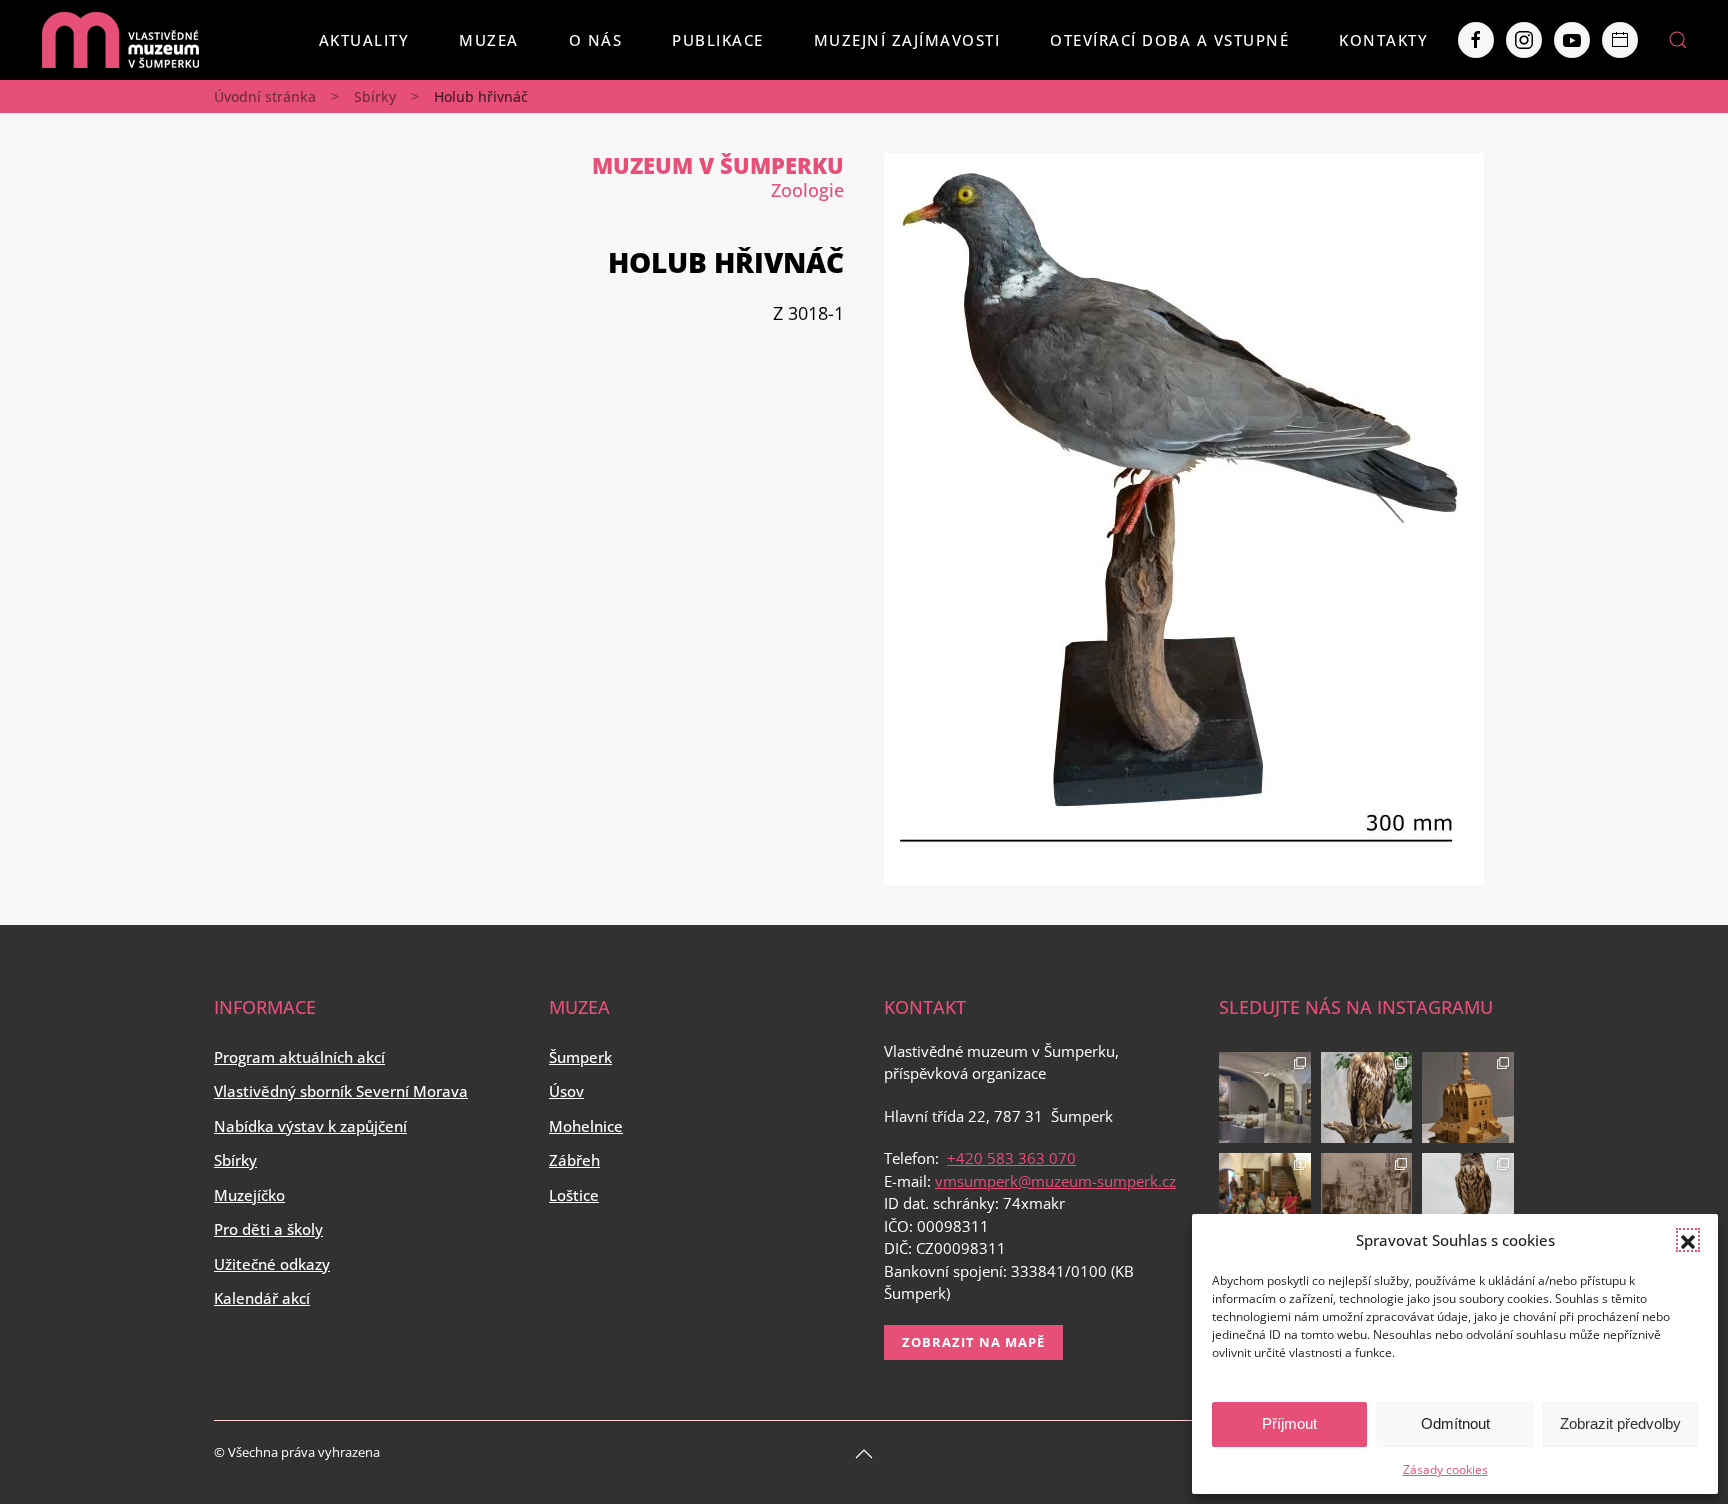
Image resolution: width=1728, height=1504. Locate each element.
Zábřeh (574, 1160)
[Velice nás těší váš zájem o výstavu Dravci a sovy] (1367, 1098)
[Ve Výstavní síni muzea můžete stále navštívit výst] (1468, 1098)
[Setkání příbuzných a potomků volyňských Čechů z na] (1265, 1199)
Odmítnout (1455, 1423)
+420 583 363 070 (1011, 1158)
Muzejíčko (249, 1195)
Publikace (718, 40)
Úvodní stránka (265, 96)
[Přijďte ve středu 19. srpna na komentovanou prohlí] (1265, 1098)
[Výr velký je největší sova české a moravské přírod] (1468, 1199)
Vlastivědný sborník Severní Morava (341, 1091)
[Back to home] (120, 40)
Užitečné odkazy (272, 1264)
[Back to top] (864, 1454)
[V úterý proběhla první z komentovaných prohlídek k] (1367, 1199)
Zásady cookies (1445, 1469)
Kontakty (1383, 40)
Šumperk (580, 1057)
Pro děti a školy (268, 1229)
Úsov (566, 1091)
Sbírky (375, 96)
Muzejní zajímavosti (907, 40)
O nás (596, 40)
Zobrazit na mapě (973, 1342)
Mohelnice (586, 1126)
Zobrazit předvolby (1620, 1423)
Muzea (489, 40)
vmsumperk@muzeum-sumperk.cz (1055, 1181)
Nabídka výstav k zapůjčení (310, 1126)
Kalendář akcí (262, 1298)
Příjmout (1289, 1423)
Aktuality (364, 40)
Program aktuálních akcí (299, 1057)
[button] (1688, 1240)
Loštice (574, 1195)
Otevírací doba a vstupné (1169, 40)
